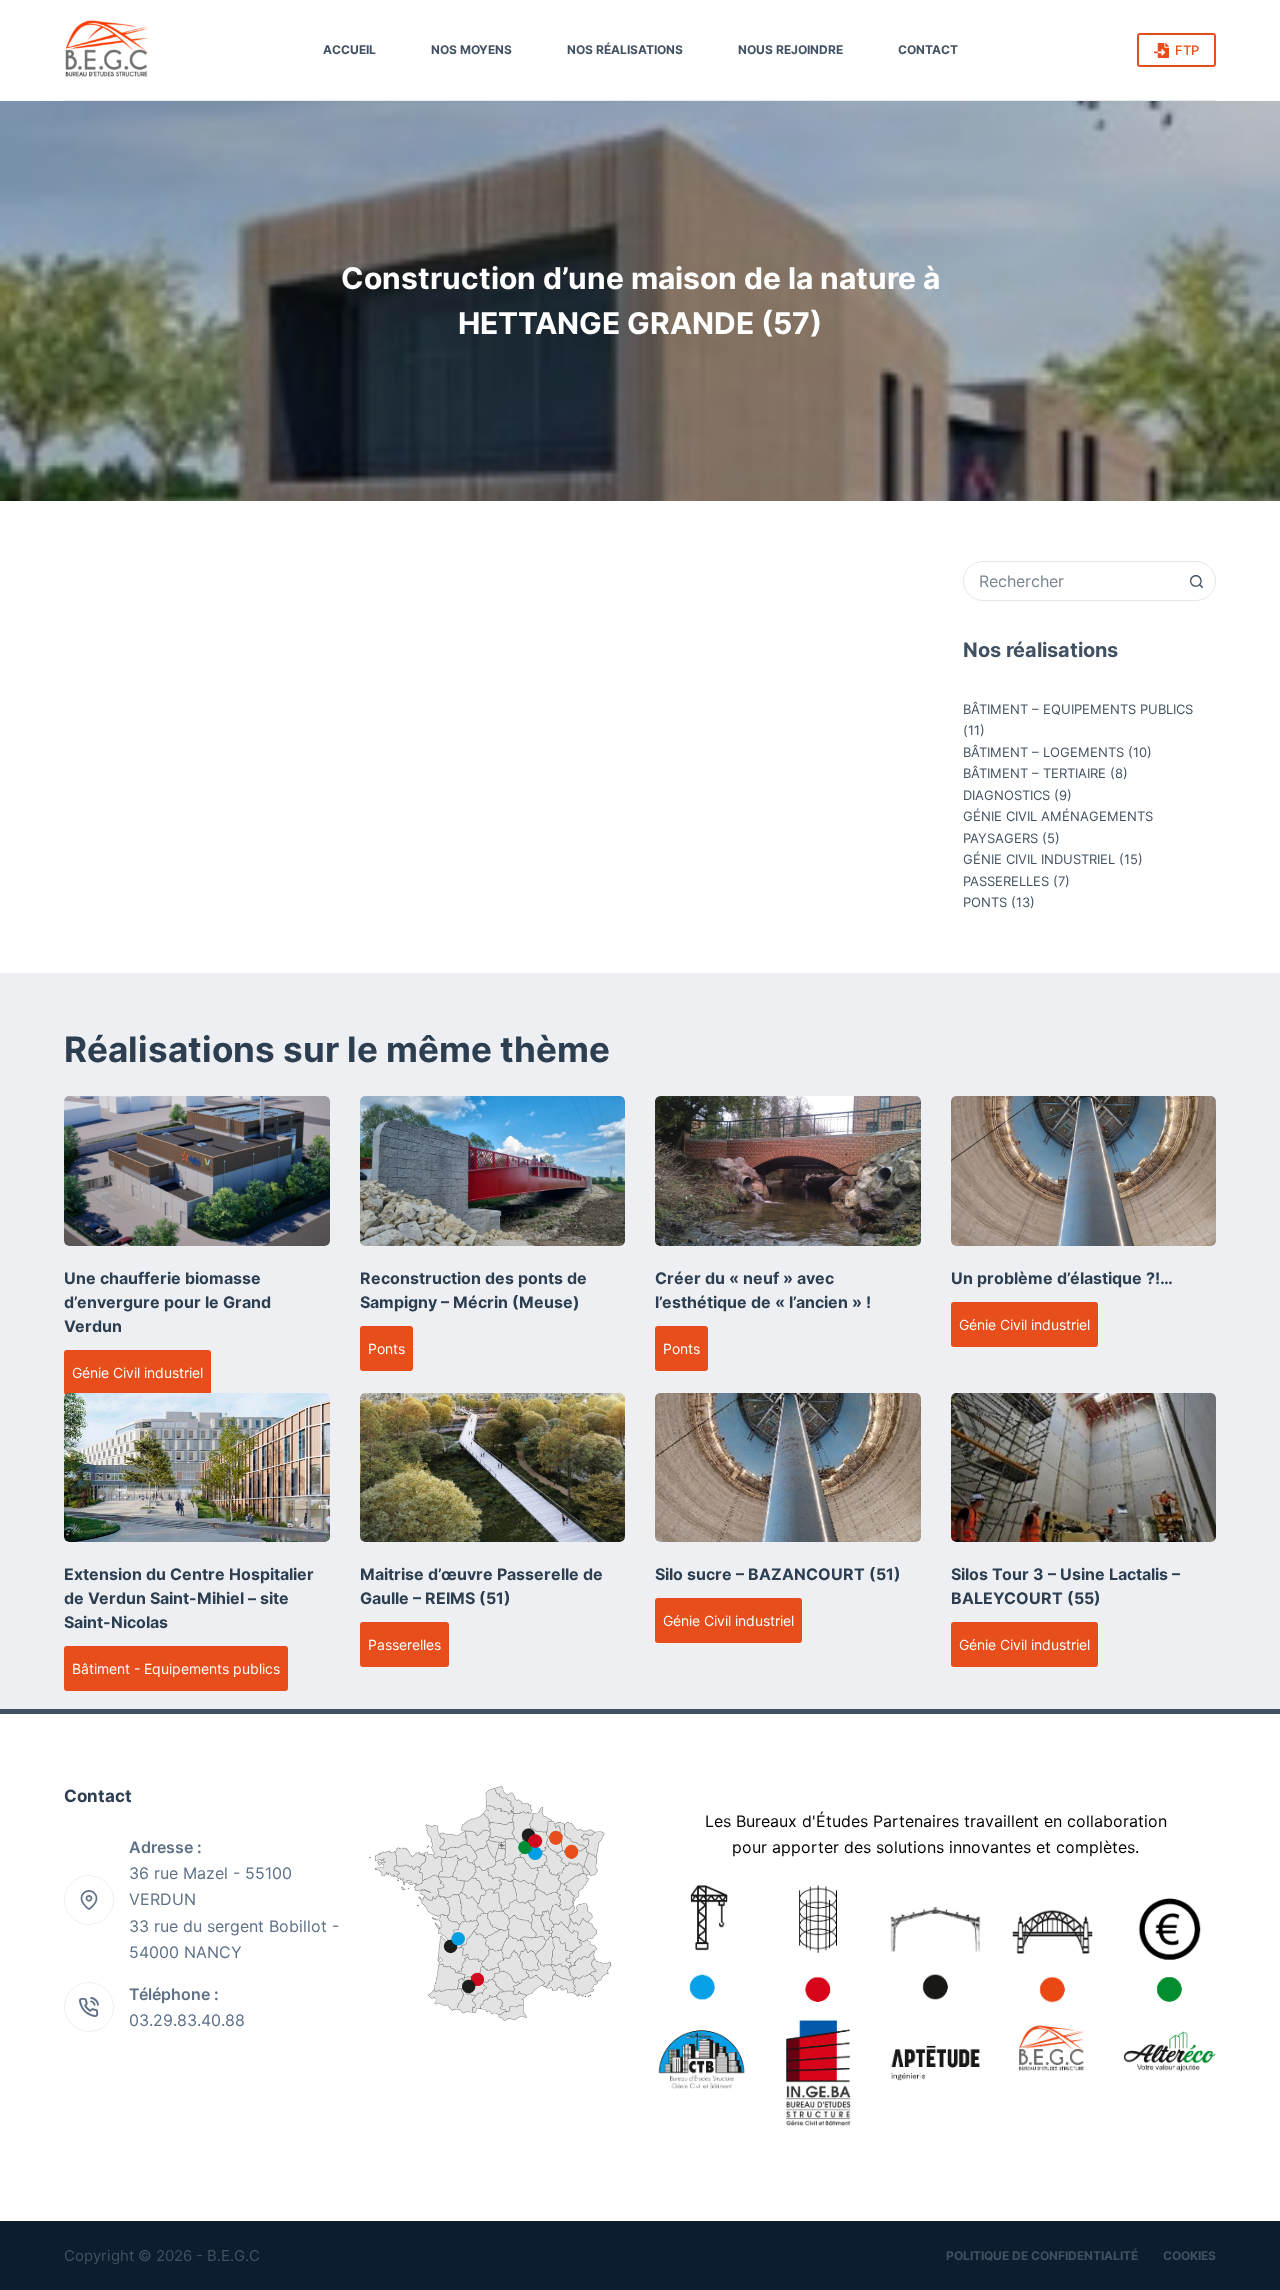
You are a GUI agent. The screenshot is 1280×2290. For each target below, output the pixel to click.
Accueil (349, 49)
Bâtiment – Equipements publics (1078, 709)
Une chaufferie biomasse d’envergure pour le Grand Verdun (167, 1302)
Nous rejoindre (790, 49)
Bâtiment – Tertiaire (1034, 773)
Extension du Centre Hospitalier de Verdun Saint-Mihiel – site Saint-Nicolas (189, 1598)
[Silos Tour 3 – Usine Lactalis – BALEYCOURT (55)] (1084, 1467)
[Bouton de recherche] (1196, 581)
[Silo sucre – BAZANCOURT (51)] (788, 1467)
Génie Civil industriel (1039, 859)
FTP (1187, 50)
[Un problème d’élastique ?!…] (1084, 1170)
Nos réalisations (625, 49)
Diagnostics (1006, 795)
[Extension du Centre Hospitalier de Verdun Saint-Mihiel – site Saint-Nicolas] (197, 1467)
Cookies (1189, 2255)
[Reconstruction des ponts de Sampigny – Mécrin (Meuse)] (493, 1170)
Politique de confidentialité (1042, 2255)
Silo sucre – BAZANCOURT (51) (778, 1574)
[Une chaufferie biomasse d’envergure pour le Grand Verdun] (197, 1170)
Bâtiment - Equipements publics (176, 1668)
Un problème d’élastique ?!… (1062, 1278)
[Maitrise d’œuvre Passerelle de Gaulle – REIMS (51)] (493, 1467)
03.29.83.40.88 (187, 2020)
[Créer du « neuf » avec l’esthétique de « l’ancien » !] (788, 1170)
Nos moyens (471, 49)
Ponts (985, 902)
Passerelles (1006, 881)
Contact (928, 49)
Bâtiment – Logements (1043, 752)
